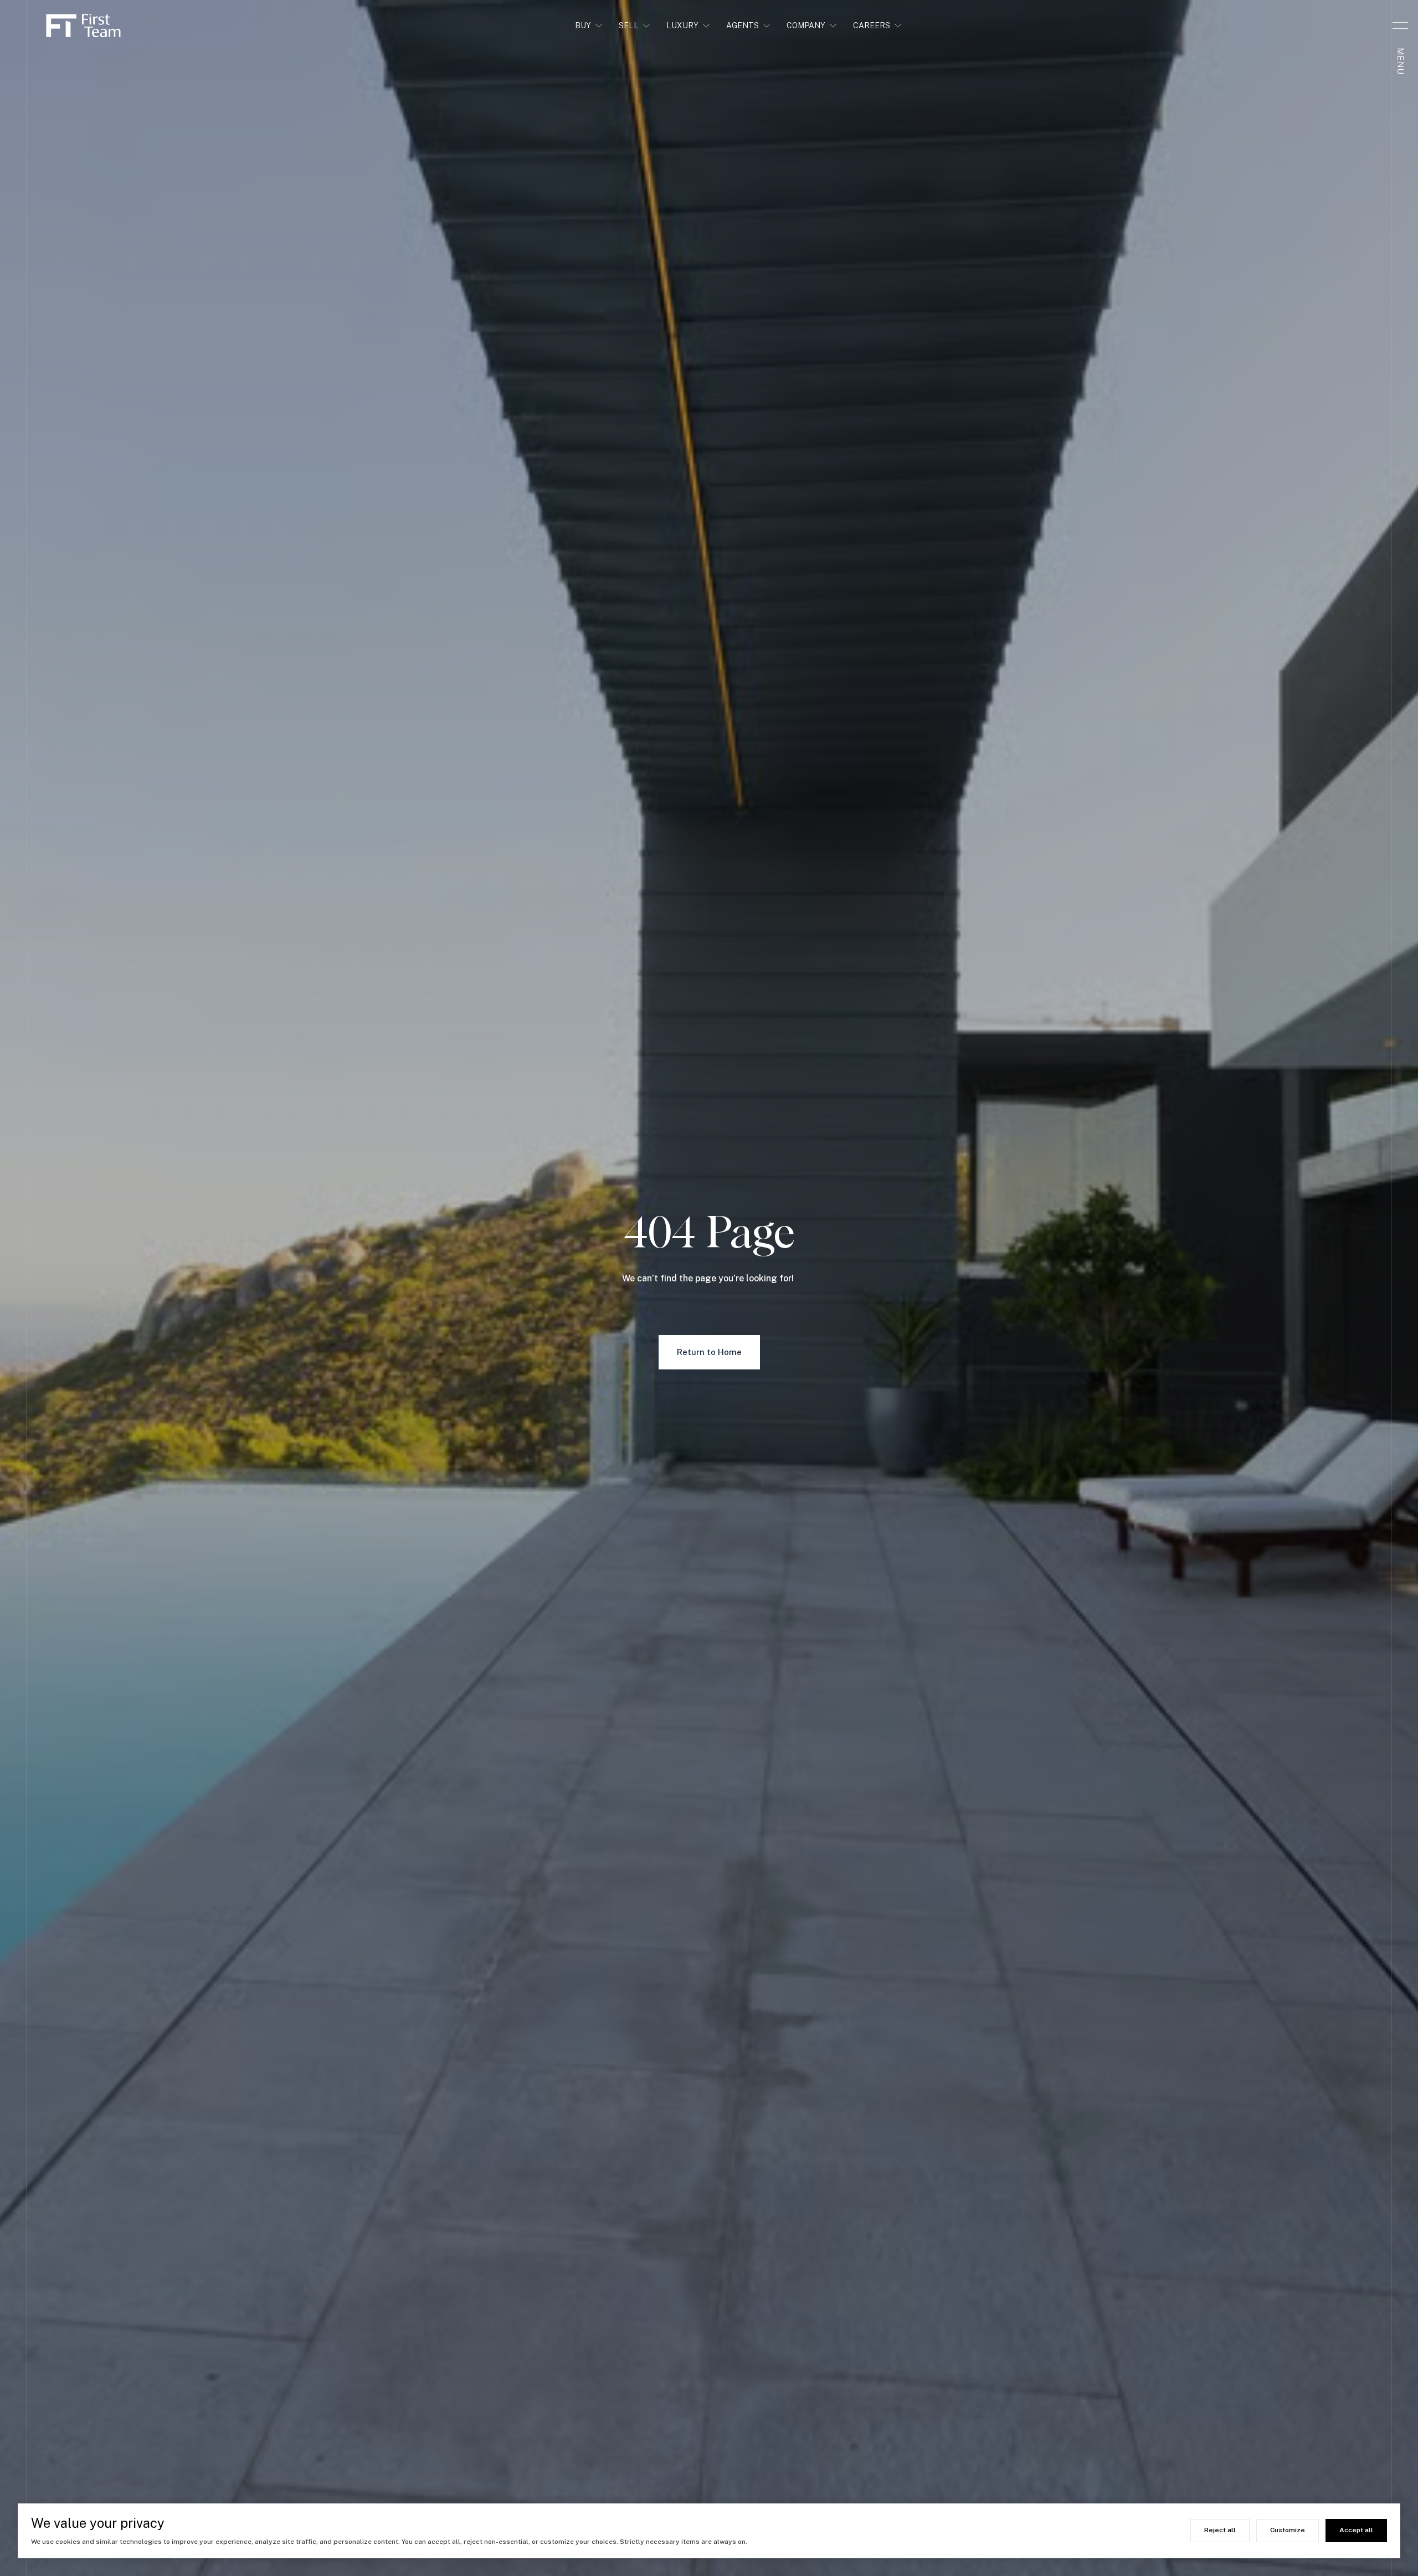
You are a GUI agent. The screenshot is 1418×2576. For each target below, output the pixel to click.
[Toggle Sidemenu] (1400, 25)
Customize (1288, 2530)
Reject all (1220, 2530)
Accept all (1356, 2530)
